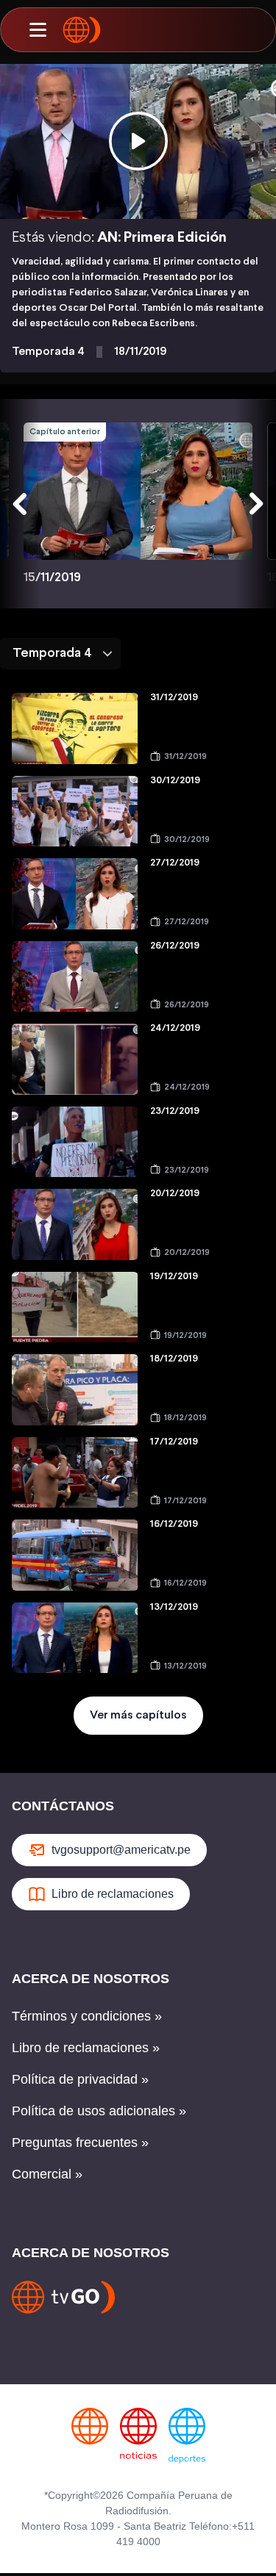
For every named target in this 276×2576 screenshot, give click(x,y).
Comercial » (47, 2174)
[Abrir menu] (38, 30)
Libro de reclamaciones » (86, 2048)
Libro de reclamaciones (113, 1894)
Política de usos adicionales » (99, 2111)
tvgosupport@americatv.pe (121, 1850)
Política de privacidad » (80, 2079)
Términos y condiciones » (87, 2016)
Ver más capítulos (138, 1715)
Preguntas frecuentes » (80, 2143)
